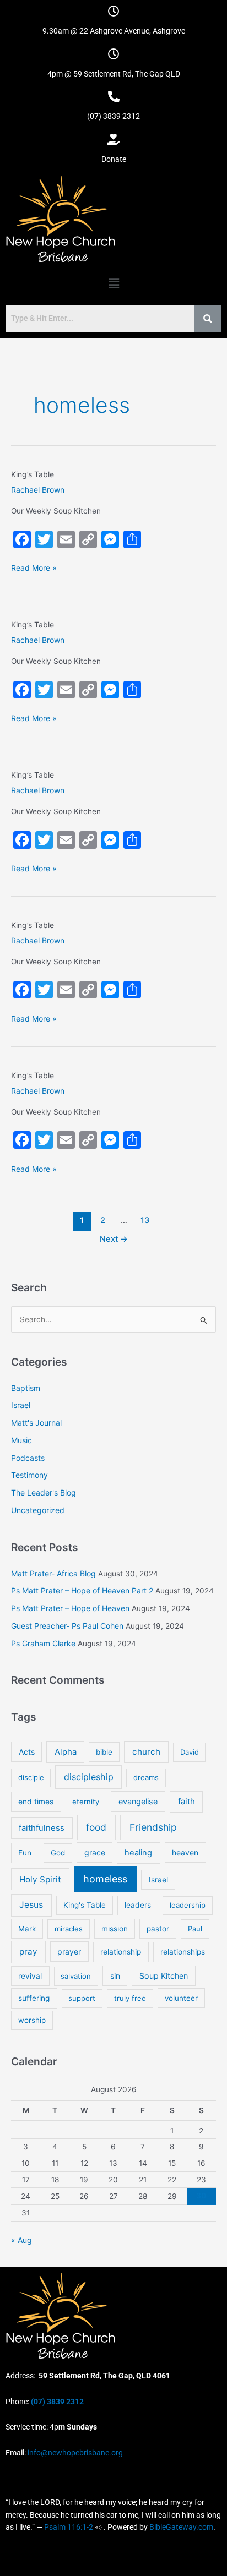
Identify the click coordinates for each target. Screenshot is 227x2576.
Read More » (34, 567)
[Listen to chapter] (98, 2527)
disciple (31, 1777)
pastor (158, 1929)
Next (114, 1239)
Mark (27, 1929)
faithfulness (42, 1828)
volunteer (181, 1998)
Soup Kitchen (164, 1976)
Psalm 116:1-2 (69, 2527)
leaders (138, 1905)
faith (187, 1801)
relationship (121, 1952)
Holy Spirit (40, 1879)
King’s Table (33, 474)
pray (28, 1952)
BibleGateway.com (181, 2527)
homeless (105, 1879)
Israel (21, 1405)
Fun (25, 1853)
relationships (183, 1952)
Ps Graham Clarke (43, 1643)
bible (104, 1752)
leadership (188, 1905)
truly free (130, 1998)
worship (32, 2020)
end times (36, 1802)
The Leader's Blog (44, 1492)
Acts (27, 1752)
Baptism (26, 1388)
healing (138, 1853)
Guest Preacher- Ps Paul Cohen (67, 1626)
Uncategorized (38, 1510)
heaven (185, 1852)
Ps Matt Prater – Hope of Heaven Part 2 (82, 1590)
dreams (146, 1777)
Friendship (153, 1827)
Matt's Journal (36, 1423)
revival (30, 1976)
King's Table (85, 1905)
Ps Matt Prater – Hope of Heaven (70, 1608)
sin (115, 1976)
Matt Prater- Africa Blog (53, 1573)
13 (145, 1220)
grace (95, 1852)
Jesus (31, 1905)
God (58, 1853)
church (146, 1752)
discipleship (89, 1777)
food (96, 1827)
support (82, 1998)
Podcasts (28, 1458)
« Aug (21, 2240)
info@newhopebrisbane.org (74, 2453)
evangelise (138, 1801)
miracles (69, 1929)
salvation (76, 1976)
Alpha (66, 1752)
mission (115, 1929)
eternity (86, 1802)
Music (21, 1440)
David (190, 1752)
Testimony (29, 1475)
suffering (34, 1998)
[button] (113, 283)
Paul (195, 1929)
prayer (69, 1952)
